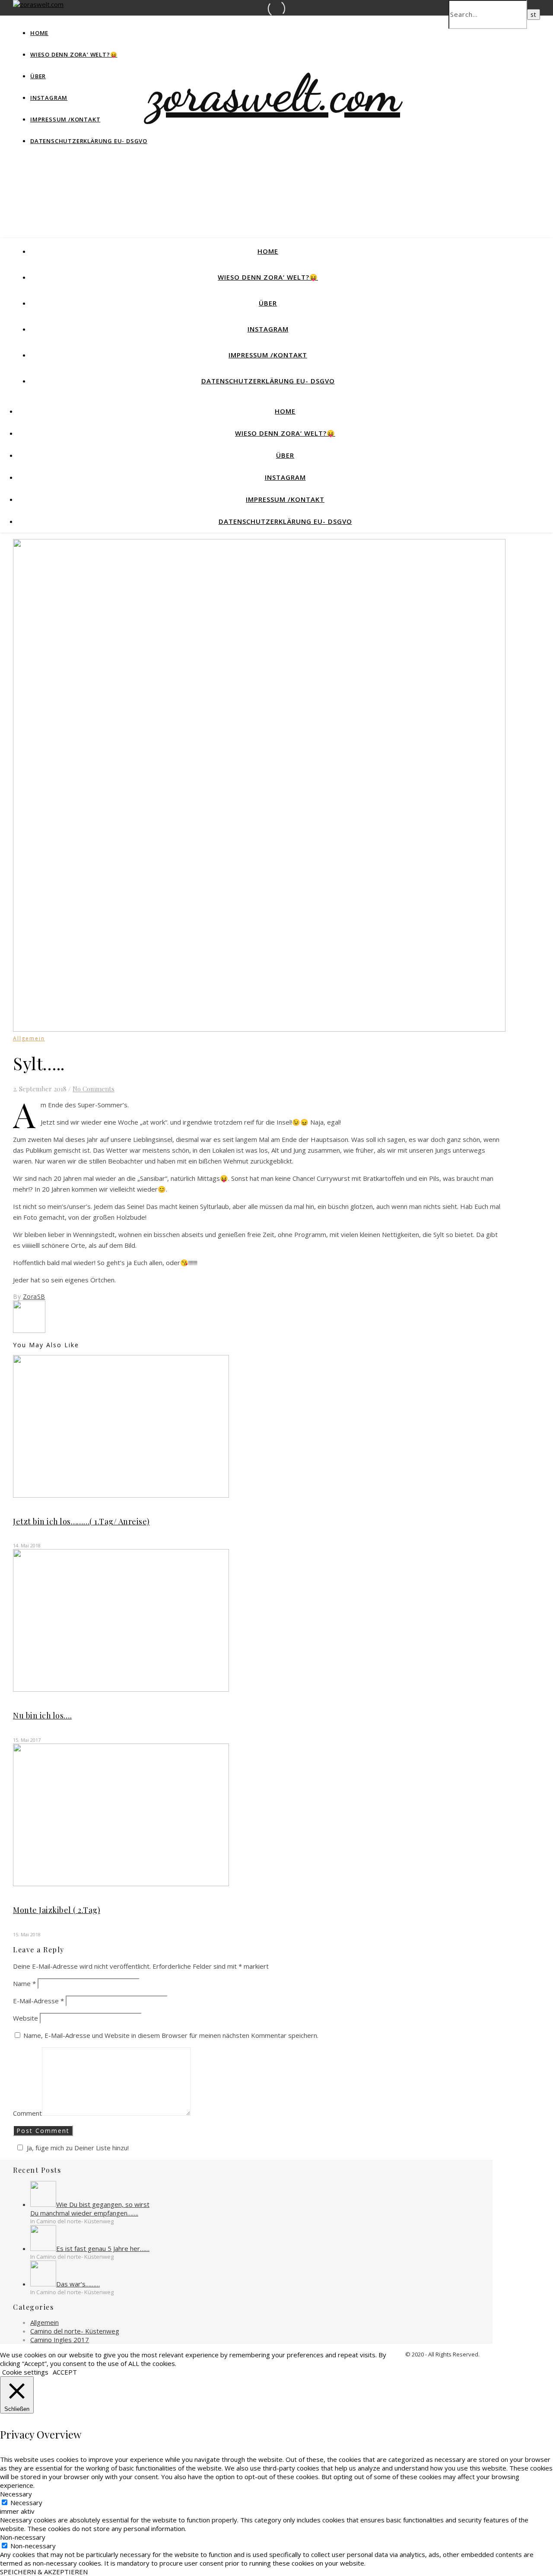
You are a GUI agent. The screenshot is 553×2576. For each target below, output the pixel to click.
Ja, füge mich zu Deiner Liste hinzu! (78, 2148)
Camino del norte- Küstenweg (75, 2331)
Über (38, 76)
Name (24, 1983)
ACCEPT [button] (65, 2372)
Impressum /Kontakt (65, 119)
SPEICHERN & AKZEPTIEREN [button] (44, 2572)
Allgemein (29, 1038)
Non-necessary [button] (23, 2537)
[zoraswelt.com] (38, 4)
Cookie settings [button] (25, 2372)
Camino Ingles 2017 (60, 2340)
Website (25, 2018)
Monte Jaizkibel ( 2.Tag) (57, 1910)
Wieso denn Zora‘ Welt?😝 (74, 54)
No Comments (94, 1089)
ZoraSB (34, 1296)
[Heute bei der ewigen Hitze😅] (29, 1330)
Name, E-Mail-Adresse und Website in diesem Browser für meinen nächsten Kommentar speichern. (171, 2035)
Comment (27, 2113)
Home (39, 33)
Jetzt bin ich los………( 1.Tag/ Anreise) (81, 1521)
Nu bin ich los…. (42, 1715)
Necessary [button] (16, 2494)
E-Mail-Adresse (38, 2001)
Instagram (49, 98)
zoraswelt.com (274, 93)
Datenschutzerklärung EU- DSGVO (89, 141)
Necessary (26, 2503)
